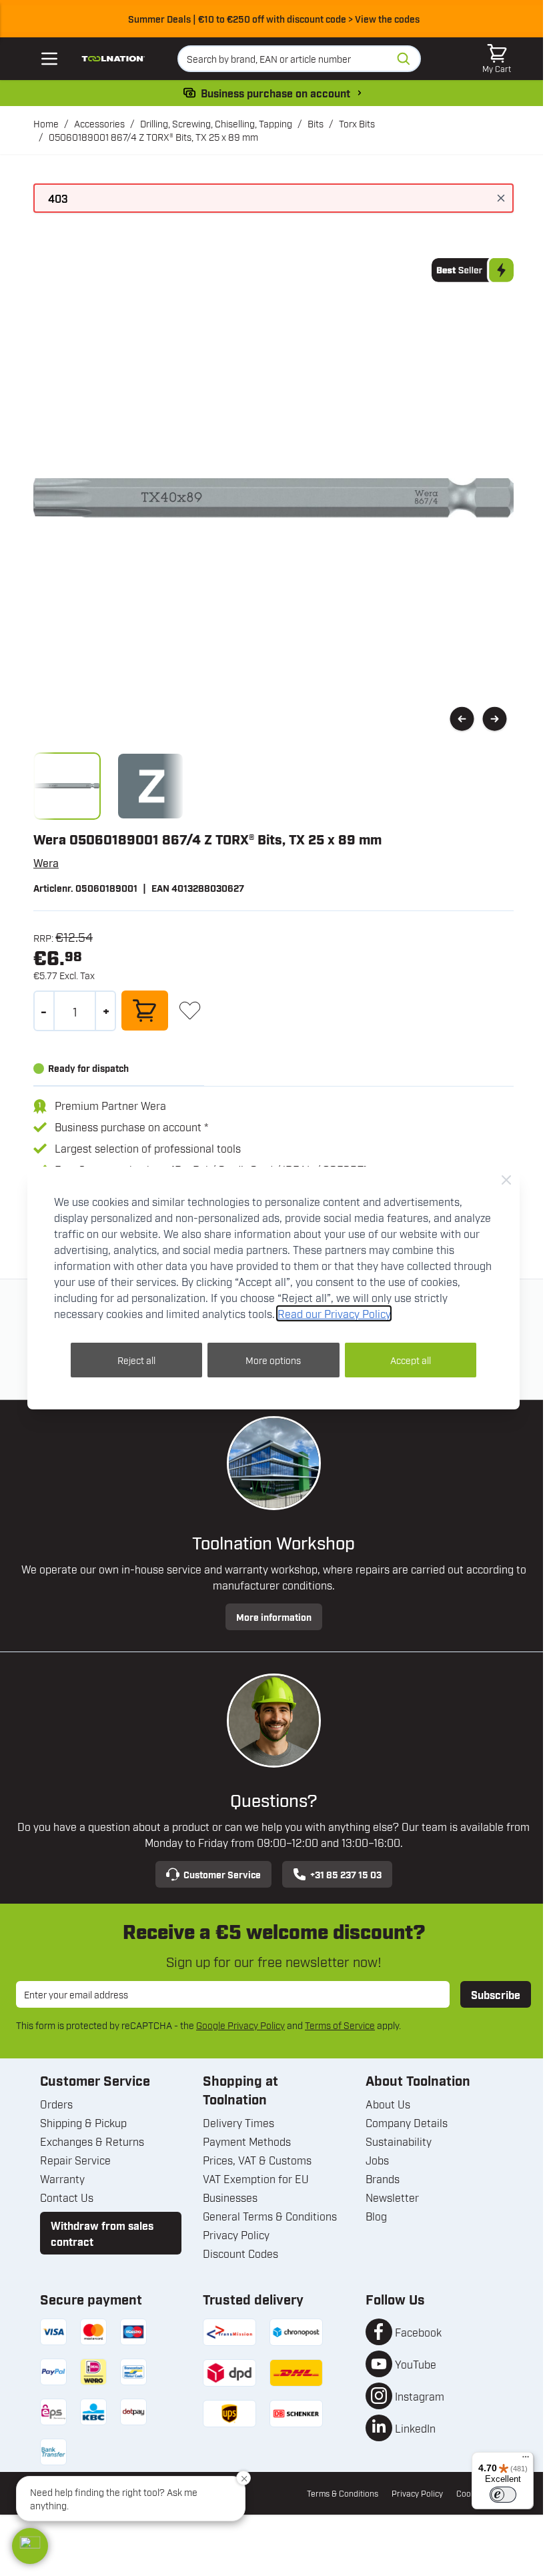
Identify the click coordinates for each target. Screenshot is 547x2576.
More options (273, 1360)
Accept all (411, 1360)
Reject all (136, 1360)
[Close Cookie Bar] (506, 1180)
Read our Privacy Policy (334, 1313)
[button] (30, 2546)
